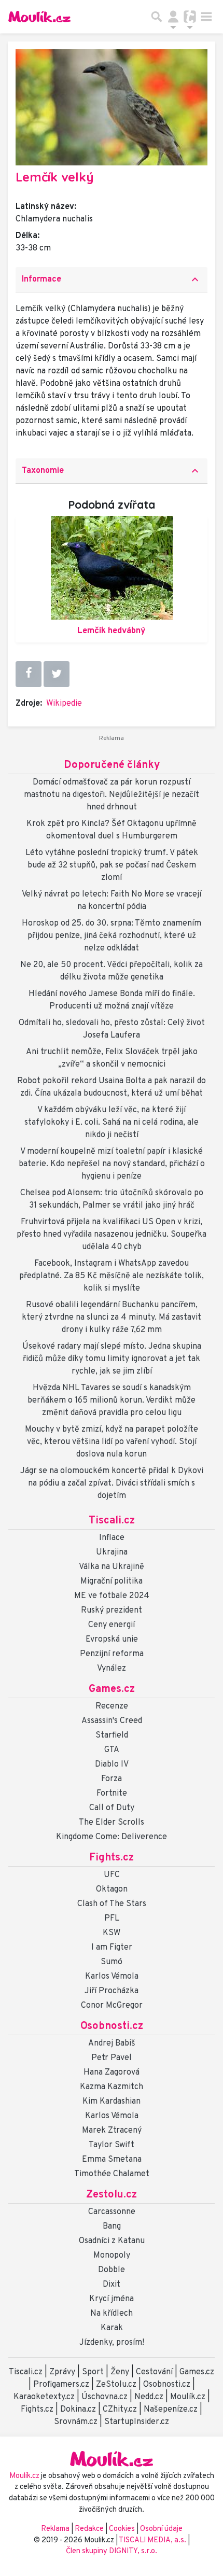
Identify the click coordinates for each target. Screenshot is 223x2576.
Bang (112, 2227)
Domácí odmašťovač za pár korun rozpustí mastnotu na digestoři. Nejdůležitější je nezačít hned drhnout (112, 795)
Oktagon (112, 1889)
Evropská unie (112, 1640)
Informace (112, 279)
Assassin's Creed (112, 1721)
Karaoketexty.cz (44, 2397)
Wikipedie (64, 704)
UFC (112, 1875)
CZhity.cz (120, 2410)
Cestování (154, 2372)
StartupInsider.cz (137, 2422)
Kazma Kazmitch (112, 2087)
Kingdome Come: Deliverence (112, 1837)
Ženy (120, 2372)
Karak (112, 2328)
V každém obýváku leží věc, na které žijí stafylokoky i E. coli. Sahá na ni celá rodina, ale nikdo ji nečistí (112, 1123)
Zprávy (62, 2372)
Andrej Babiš (112, 2043)
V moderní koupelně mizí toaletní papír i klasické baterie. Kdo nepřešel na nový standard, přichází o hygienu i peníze (112, 1164)
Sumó (112, 1962)
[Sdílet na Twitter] (57, 674)
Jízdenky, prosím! (112, 2343)
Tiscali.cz (112, 1521)
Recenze (112, 1706)
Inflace (112, 1538)
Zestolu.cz (112, 2195)
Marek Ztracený (112, 2131)
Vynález (112, 1669)
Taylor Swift (112, 2145)
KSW (112, 1933)
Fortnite (112, 1794)
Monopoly (112, 2256)
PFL (112, 1919)
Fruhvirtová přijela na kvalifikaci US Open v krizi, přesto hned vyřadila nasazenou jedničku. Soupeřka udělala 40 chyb (112, 1235)
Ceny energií (112, 1625)
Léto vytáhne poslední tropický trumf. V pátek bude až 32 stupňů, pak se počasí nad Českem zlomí (112, 865)
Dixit (112, 2285)
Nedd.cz (149, 2397)
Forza (112, 1779)
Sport (93, 2372)
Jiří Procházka (112, 1991)
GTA (112, 1750)
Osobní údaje (161, 2529)
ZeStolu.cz (116, 2385)
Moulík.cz (188, 2397)
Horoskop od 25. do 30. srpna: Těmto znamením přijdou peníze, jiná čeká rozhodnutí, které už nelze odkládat (112, 936)
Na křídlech (112, 2314)
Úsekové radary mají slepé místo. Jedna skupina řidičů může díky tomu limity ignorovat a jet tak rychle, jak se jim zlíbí (112, 1359)
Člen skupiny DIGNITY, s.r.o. (112, 2551)
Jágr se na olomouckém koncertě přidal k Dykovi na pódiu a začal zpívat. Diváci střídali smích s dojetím (112, 1483)
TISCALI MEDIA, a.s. (153, 2540)
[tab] (112, 280)
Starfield (112, 1735)
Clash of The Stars (112, 1904)
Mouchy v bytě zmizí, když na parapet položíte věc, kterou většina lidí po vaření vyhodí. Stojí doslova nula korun (112, 1442)
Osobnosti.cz (112, 2026)
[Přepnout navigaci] (173, 17)
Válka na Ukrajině (112, 1567)
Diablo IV (112, 1765)
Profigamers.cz (61, 2385)
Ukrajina (112, 1552)
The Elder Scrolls (112, 1823)
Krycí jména (112, 2299)
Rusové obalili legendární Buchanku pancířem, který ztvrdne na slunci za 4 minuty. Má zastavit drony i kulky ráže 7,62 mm (112, 1318)
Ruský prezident (112, 1611)
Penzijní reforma (112, 1654)
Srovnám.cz (76, 2422)
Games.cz (112, 1689)
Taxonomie (112, 471)
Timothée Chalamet (112, 2174)
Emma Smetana (112, 2160)
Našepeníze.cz (171, 2410)
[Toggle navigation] (206, 17)
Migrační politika (112, 1581)
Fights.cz (112, 1858)
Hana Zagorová (112, 2073)
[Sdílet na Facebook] (29, 674)
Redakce (89, 2529)
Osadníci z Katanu (112, 2241)
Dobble (112, 2270)
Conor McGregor (112, 2006)
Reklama (55, 2529)
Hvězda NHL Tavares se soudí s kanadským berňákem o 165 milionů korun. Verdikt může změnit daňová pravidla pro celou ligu (112, 1401)
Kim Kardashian (112, 2102)
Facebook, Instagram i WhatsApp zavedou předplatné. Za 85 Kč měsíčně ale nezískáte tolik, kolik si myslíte (112, 1276)
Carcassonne (112, 2212)
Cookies (122, 2529)
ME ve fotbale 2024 (112, 1596)
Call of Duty (112, 1808)
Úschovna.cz (104, 2397)
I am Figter (112, 1948)
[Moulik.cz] (39, 17)
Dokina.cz (78, 2410)
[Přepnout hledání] (157, 17)
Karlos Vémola (112, 1977)
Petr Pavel (112, 2058)
